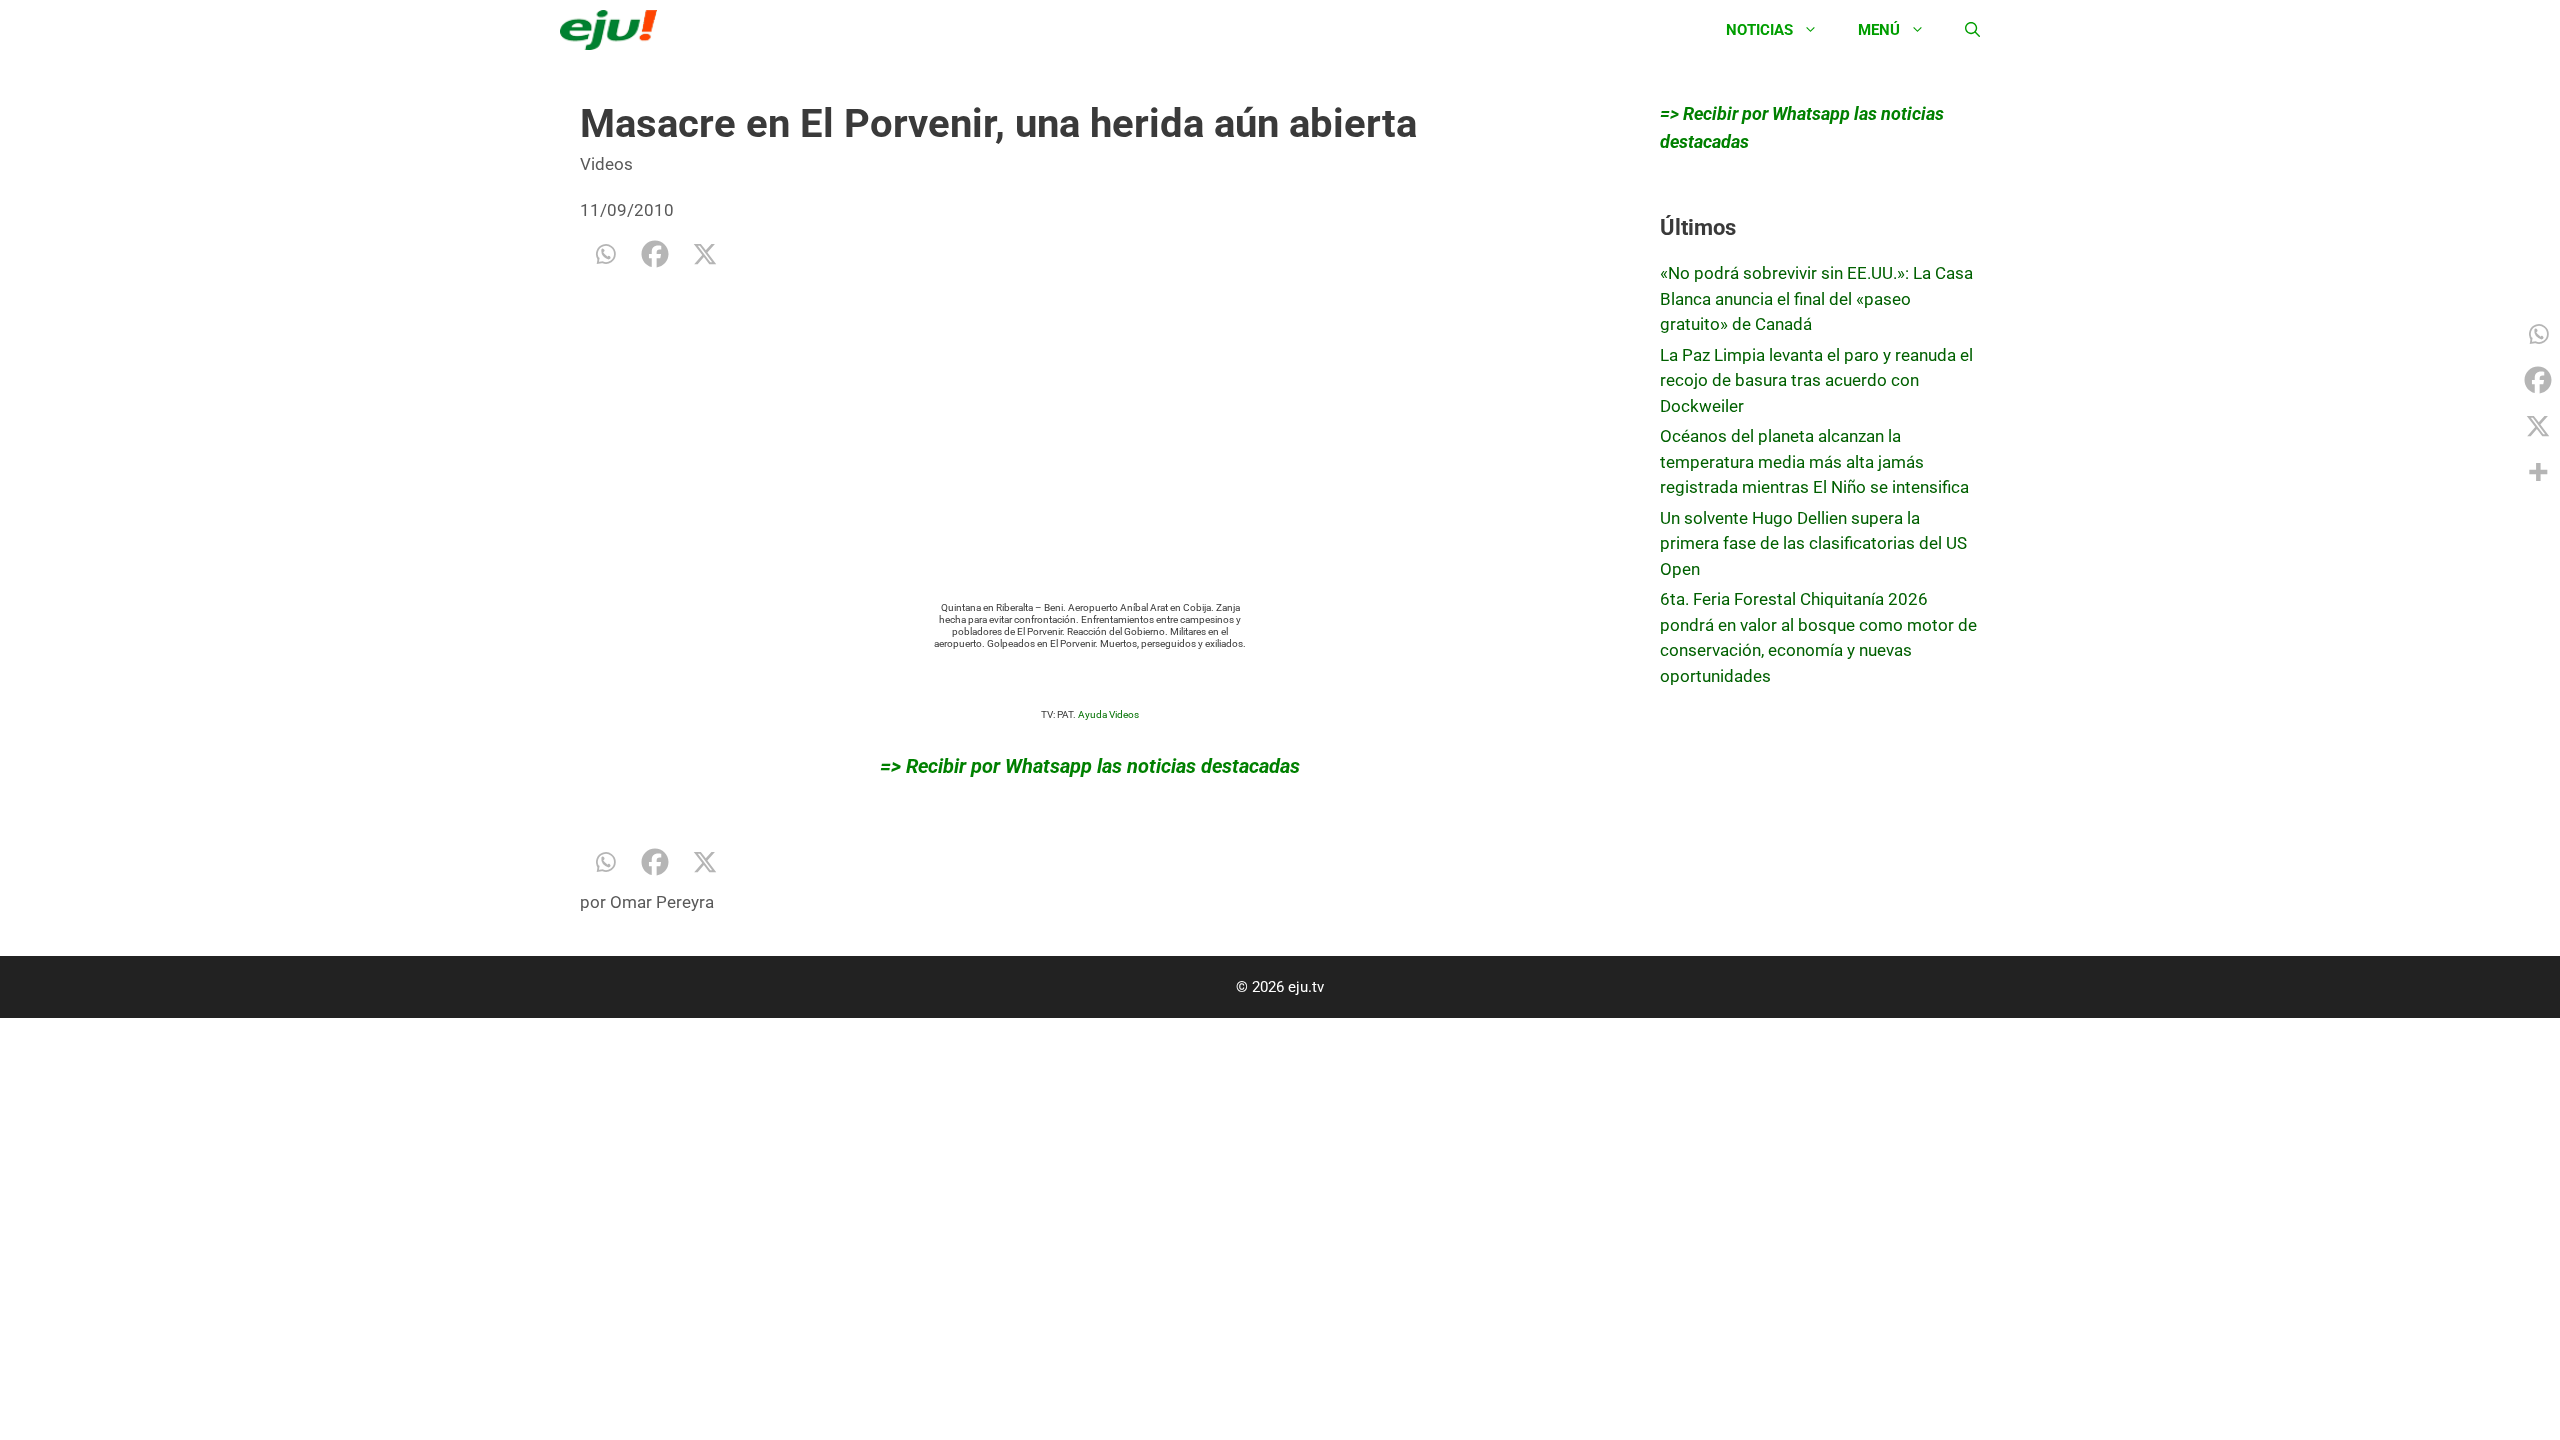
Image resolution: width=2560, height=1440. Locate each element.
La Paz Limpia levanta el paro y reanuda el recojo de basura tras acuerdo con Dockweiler (1816, 380)
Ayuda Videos (1108, 714)
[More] (2538, 472)
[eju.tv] (613, 30)
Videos (606, 164)
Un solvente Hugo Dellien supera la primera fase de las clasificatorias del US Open (1813, 543)
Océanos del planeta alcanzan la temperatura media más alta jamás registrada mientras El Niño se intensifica (1814, 461)
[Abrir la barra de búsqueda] (1972, 30)
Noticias (1759, 30)
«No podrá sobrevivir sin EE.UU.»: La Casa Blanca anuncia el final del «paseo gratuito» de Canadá (1816, 298)
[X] (705, 254)
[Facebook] (655, 254)
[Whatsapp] (605, 254)
